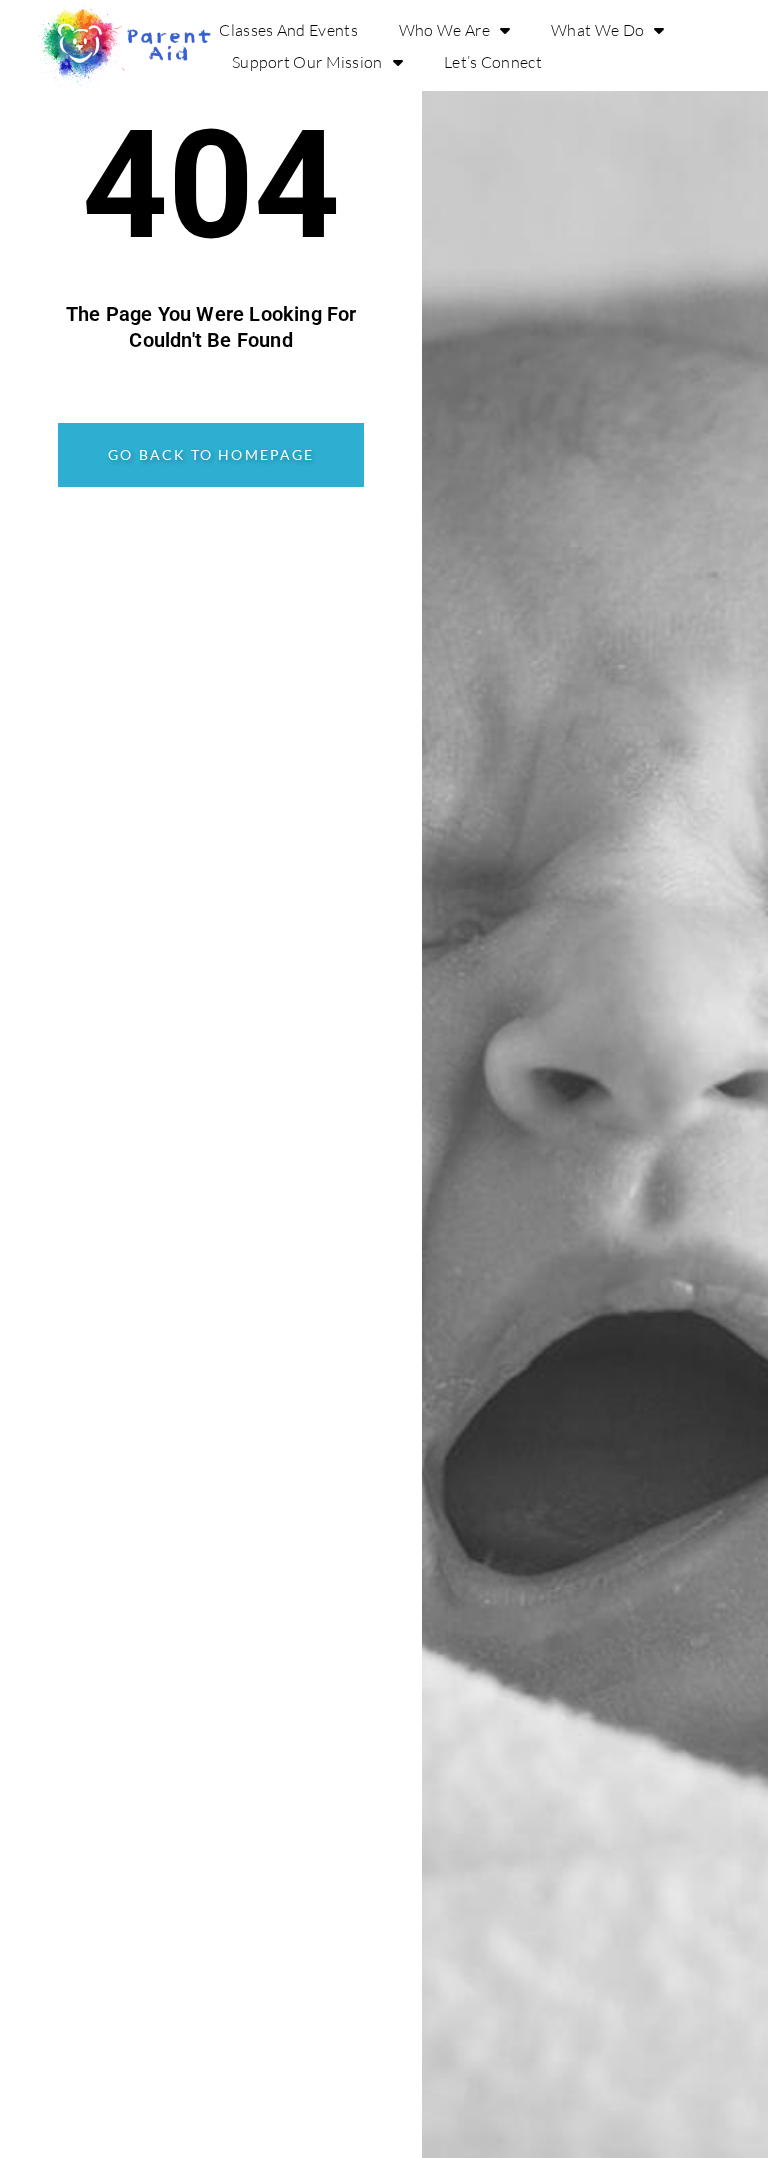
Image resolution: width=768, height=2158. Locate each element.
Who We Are (444, 30)
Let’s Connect (493, 62)
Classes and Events (288, 30)
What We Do (597, 30)
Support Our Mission (307, 62)
